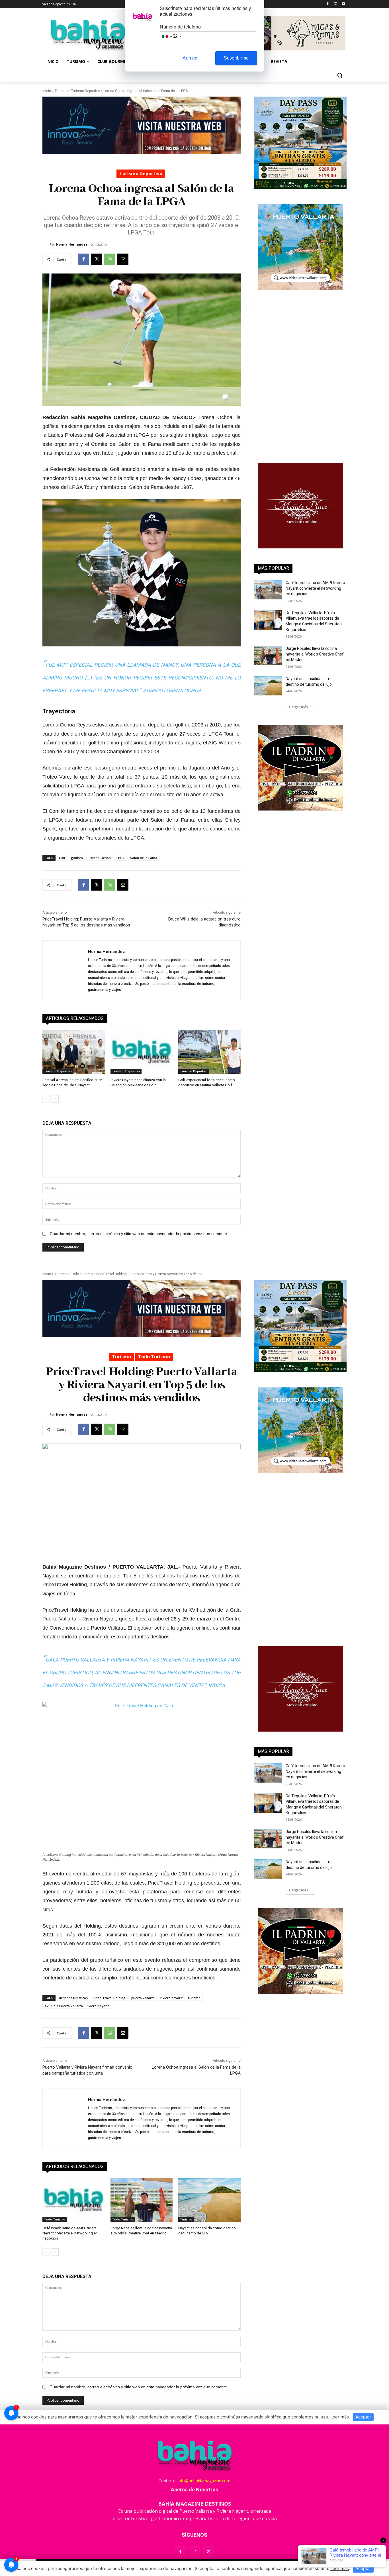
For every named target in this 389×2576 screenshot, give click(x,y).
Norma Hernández (72, 244)
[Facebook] (328, 4)
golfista (77, 858)
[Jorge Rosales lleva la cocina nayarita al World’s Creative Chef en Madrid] (268, 656)
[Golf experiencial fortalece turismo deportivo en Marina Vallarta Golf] (209, 1052)
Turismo (61, 91)
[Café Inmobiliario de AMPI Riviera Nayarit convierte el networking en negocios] (268, 590)
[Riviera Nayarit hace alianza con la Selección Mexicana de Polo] (142, 1052)
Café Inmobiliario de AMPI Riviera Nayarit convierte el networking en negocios (315, 588)
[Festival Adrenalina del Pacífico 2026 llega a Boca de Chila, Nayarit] (74, 1052)
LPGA (120, 858)
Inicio (47, 91)
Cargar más (298, 707)
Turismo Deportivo (85, 91)
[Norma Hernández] (46, 244)
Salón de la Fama (144, 858)
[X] (97, 259)
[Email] (123, 259)
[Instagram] (335, 4)
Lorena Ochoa (100, 858)
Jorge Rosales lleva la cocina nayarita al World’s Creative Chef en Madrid (315, 654)
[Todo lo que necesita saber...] (88, 34)
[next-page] (55, 1099)
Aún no (190, 58)
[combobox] (171, 36)
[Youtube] (343, 4)
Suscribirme (236, 58)
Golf (62, 858)
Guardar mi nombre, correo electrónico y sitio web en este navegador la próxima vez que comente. (139, 1234)
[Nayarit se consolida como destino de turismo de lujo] (268, 686)
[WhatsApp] (110, 259)
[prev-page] (46, 1099)
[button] (340, 75)
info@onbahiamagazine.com (204, 2481)
